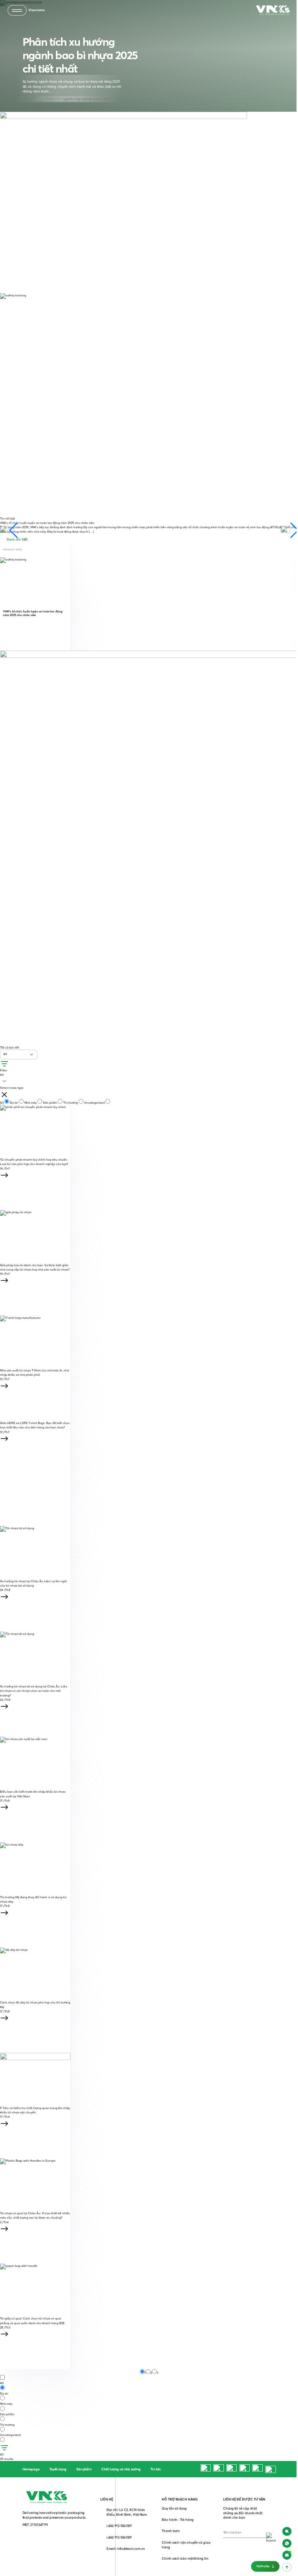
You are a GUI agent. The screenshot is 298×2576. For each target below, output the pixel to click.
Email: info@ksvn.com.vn (126, 2549)
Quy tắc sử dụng (174, 2508)
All (2, 1103)
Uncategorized (95, 1103)
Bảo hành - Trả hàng (178, 2520)
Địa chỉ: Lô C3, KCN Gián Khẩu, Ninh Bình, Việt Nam (127, 2512)
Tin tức (156, 2469)
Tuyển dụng (58, 2469)
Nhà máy (31, 1103)
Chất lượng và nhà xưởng (121, 2469)
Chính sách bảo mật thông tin (185, 2558)
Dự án (14, 1103)
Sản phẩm (50, 1103)
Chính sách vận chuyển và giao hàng (186, 2545)
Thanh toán (171, 2531)
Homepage (31, 2469)
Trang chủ (53, 99)
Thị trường (71, 1103)
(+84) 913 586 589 (119, 2526)
